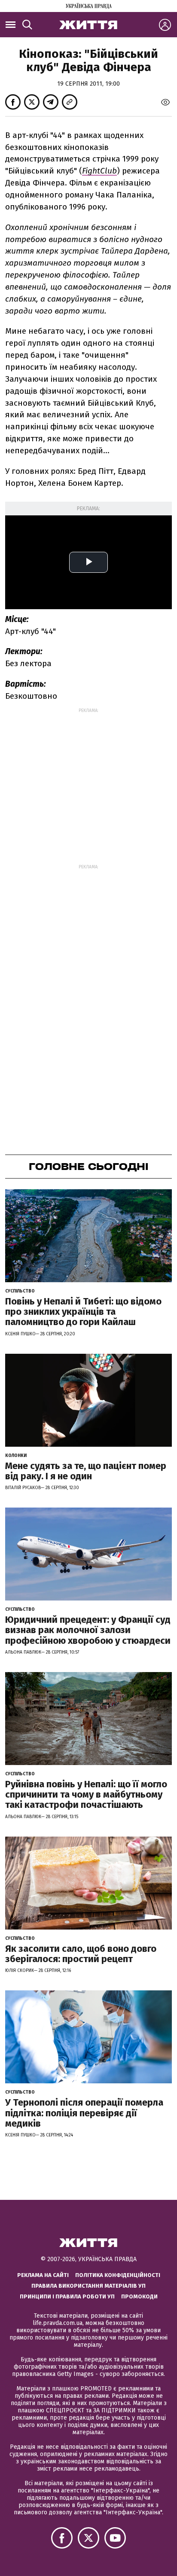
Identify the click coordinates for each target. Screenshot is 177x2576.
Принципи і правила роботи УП (67, 2296)
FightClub (99, 171)
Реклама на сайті (43, 2275)
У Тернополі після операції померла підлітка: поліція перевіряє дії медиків (84, 2113)
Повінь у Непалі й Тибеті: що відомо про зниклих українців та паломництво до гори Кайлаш (83, 1312)
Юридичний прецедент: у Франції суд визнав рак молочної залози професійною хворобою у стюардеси (88, 1630)
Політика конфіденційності (118, 2275)
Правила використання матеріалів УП (88, 2286)
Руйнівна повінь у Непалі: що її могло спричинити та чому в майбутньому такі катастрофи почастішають (86, 1794)
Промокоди (139, 2296)
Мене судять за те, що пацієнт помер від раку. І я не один (86, 1471)
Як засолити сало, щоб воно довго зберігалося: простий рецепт (81, 1954)
